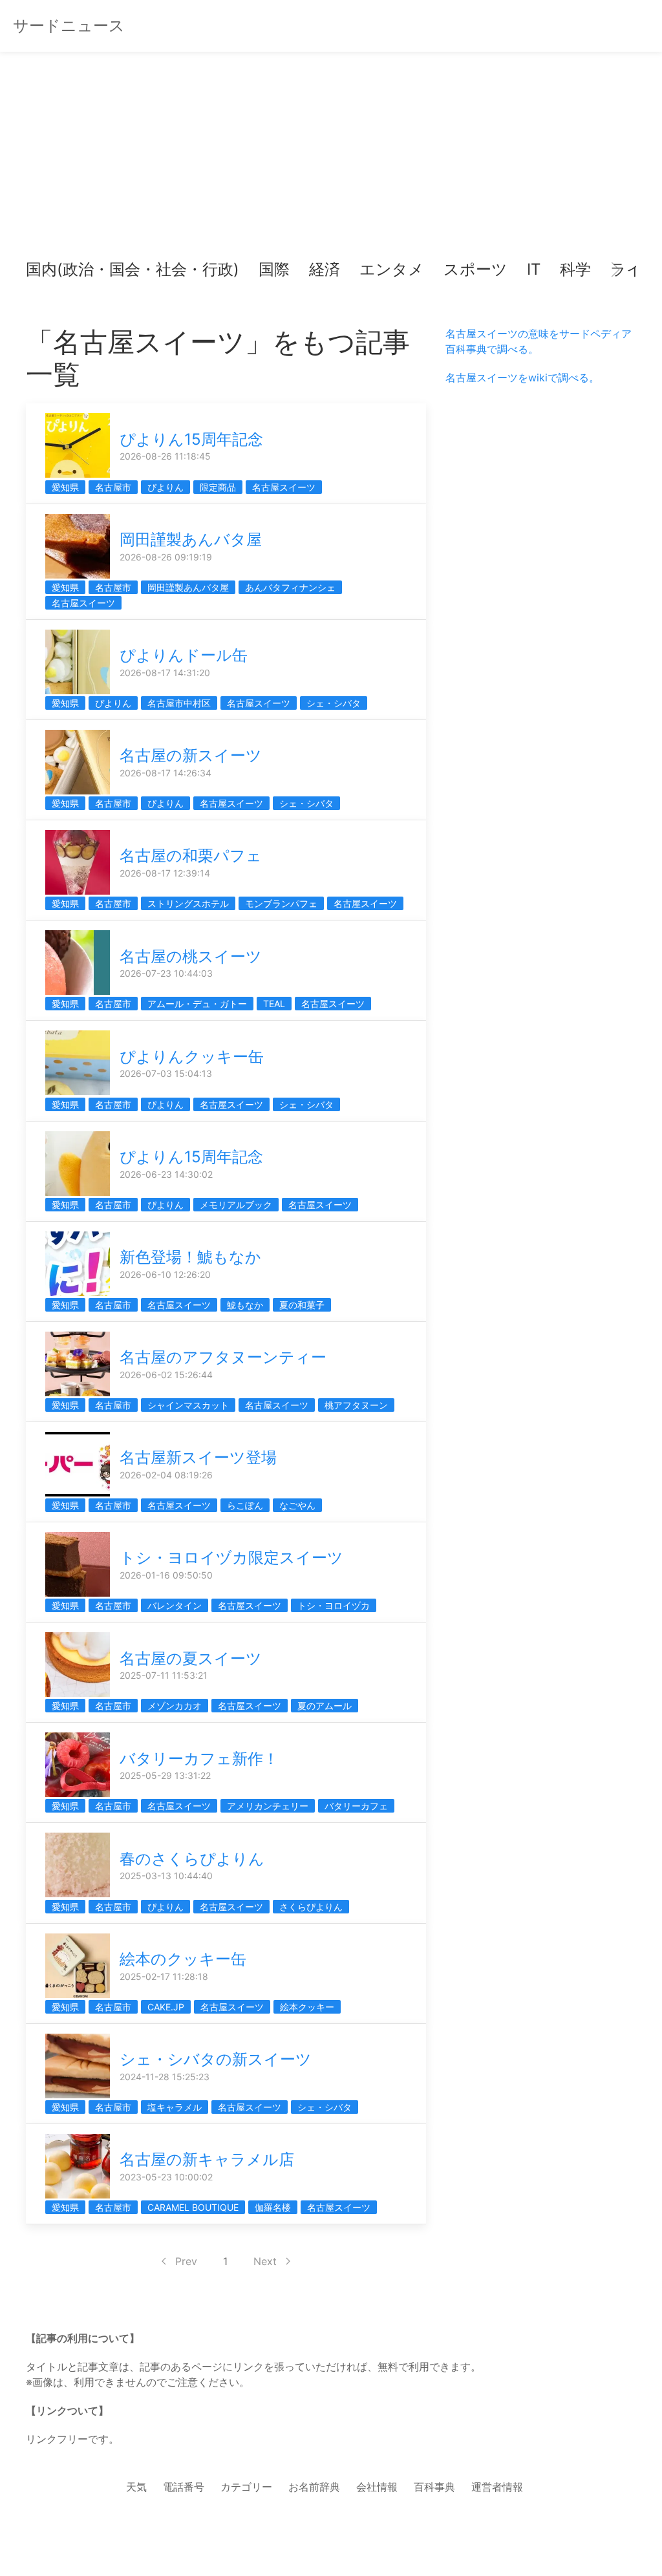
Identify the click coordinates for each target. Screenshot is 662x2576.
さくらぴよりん (311, 1907)
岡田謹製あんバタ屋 (191, 539)
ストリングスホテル (188, 903)
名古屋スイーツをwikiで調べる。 (522, 378)
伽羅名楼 (273, 2207)
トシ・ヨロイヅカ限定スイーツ (231, 1558)
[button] (47, 270)
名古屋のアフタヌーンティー (223, 1357)
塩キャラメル (175, 2107)
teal (274, 1004)
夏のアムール (325, 1706)
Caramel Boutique (193, 2207)
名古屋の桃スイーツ (191, 956)
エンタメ (392, 269)
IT (534, 269)
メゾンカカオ (175, 1706)
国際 (274, 269)
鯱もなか (245, 1305)
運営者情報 (497, 2487)
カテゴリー (246, 2487)
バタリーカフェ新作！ (199, 1759)
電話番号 (184, 2487)
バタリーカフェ (356, 1806)
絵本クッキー (307, 2007)
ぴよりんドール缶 (184, 655)
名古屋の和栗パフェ (191, 856)
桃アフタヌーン (356, 1405)
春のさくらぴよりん (192, 1859)
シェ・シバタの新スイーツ (216, 2059)
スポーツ (475, 269)
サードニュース (69, 26)
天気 (136, 2487)
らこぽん (245, 1505)
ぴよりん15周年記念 (191, 439)
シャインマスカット (188, 1405)
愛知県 (65, 487)
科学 (575, 269)
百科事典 (434, 2487)
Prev (186, 2261)
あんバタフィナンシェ (290, 587)
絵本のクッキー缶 (183, 1959)
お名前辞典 (314, 2487)
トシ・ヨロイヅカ (334, 1605)
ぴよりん (165, 487)
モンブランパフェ (281, 903)
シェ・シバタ (334, 703)
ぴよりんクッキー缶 (192, 1057)
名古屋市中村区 (179, 703)
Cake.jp (166, 2007)
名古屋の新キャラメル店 (207, 2159)
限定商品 (218, 487)
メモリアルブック (236, 1205)
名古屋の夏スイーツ (191, 1658)
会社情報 (377, 2487)
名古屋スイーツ (284, 487)
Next (265, 2261)
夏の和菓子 (302, 1305)
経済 (325, 269)
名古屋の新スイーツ (191, 755)
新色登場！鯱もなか (190, 1257)
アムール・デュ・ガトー (197, 1004)
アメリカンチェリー (268, 1806)
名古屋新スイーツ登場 (198, 1457)
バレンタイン (175, 1605)
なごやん (297, 1505)
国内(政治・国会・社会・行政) (133, 269)
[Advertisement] (331, 162)
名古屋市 (113, 487)
